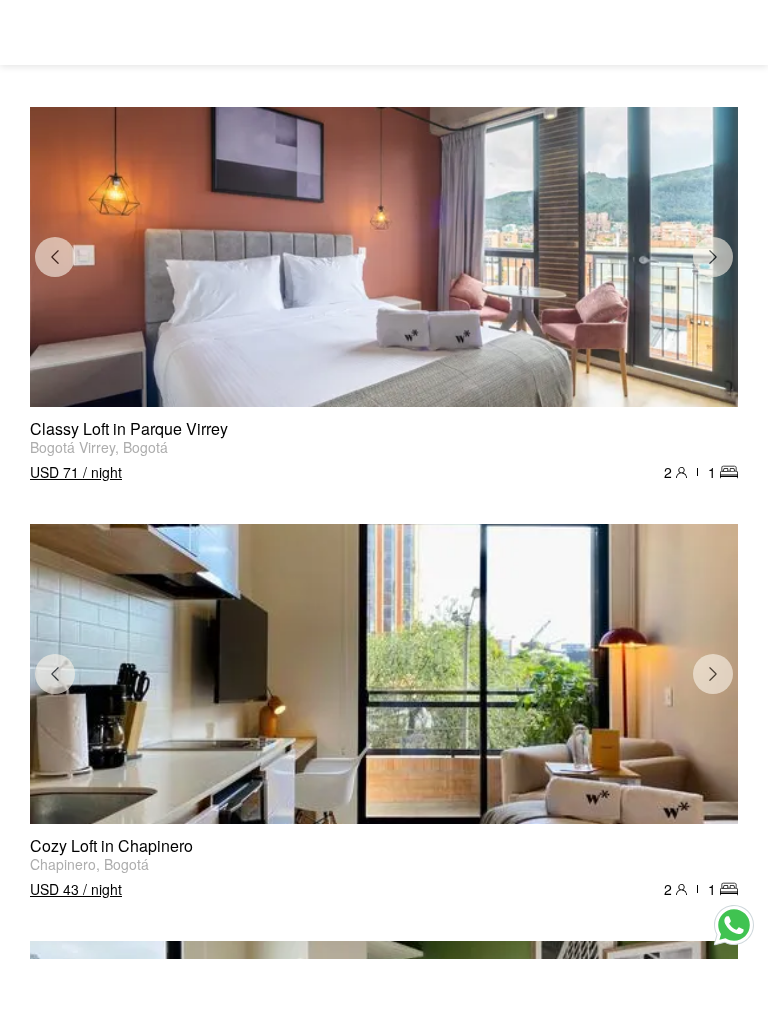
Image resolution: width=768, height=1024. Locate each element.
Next (713, 257)
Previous (55, 257)
